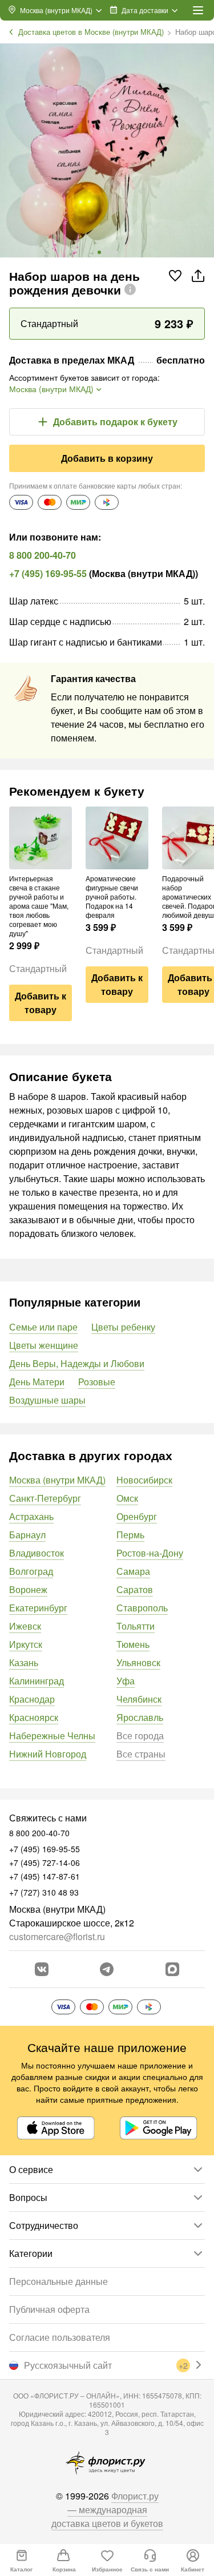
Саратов (135, 1589)
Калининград (37, 1681)
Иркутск (26, 1644)
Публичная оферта (49, 2309)
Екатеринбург (38, 1608)
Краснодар (32, 1699)
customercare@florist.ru (57, 1936)
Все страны (141, 1754)
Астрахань (31, 1516)
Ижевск (25, 1626)
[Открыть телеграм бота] (107, 1969)
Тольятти (136, 1626)
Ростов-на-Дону (150, 1553)
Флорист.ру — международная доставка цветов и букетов (107, 2510)
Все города (140, 1736)
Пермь (130, 1535)
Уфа (126, 1681)
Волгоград (31, 1571)
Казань (24, 1662)
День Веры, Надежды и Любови (77, 1363)
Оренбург (137, 1516)
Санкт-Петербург (45, 1498)
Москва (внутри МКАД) (57, 1480)
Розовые (97, 1382)
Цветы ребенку (123, 1327)
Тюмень (133, 1644)
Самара (133, 1571)
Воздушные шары (47, 1400)
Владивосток (37, 1553)
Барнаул (27, 1535)
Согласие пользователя (60, 2337)
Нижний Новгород (48, 1754)
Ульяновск (138, 1662)
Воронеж (28, 1589)
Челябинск (139, 1699)
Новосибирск (144, 1480)
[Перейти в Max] (172, 1969)
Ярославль (140, 1717)
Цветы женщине (44, 1345)
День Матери (37, 1382)
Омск (127, 1498)
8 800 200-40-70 (43, 555)
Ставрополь (142, 1608)
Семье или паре (43, 1327)
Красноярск (34, 1717)
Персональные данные (58, 2281)
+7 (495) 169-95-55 (48, 573)
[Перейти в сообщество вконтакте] (42, 1969)
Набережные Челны (52, 1736)
